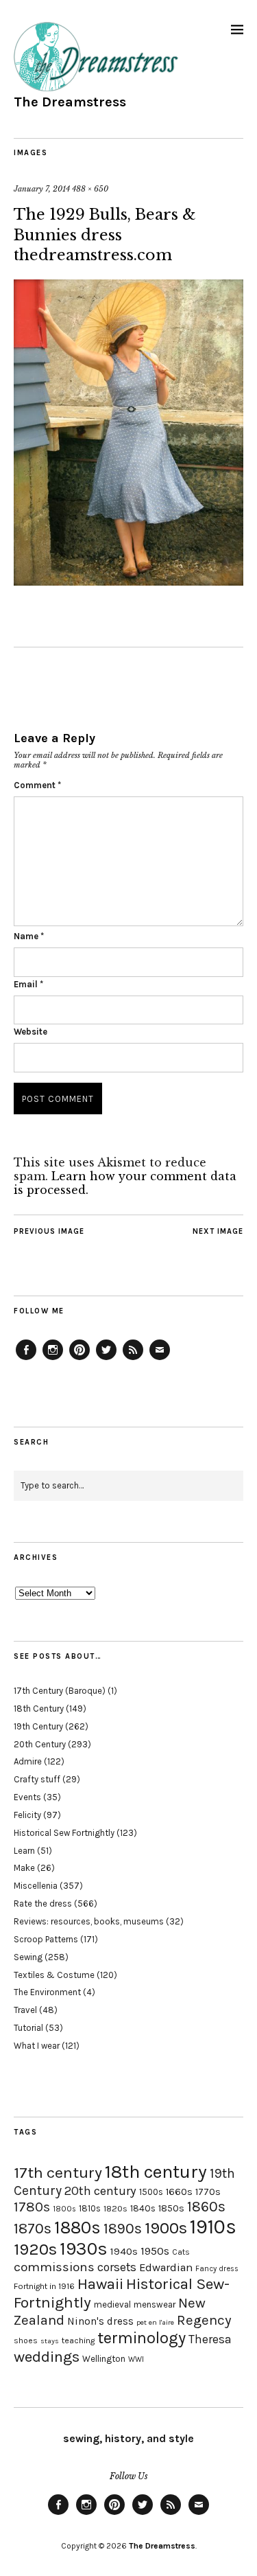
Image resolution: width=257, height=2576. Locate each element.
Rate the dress (43, 1904)
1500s (151, 2192)
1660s (179, 2192)
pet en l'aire (155, 2322)
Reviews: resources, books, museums (89, 1921)
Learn (24, 1851)
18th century (156, 2172)
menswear (155, 2304)
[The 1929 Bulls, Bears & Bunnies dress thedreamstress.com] (128, 582)
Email (28, 984)
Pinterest (79, 1359)
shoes (26, 2341)
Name (29, 936)
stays (50, 2341)
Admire (28, 1761)
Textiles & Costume (54, 1975)
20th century (100, 2191)
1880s (77, 2228)
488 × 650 (90, 189)
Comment (37, 785)
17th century (58, 2173)
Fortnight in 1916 (44, 2286)
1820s (115, 2208)
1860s (206, 2207)
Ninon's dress (100, 2321)
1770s (208, 2192)
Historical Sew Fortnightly (64, 1833)
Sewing (28, 1957)
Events (27, 1797)
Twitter (106, 1359)
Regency (204, 2320)
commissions (54, 2267)
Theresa (210, 2339)
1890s (123, 2229)
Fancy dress (217, 2269)
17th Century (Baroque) (60, 1691)
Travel (25, 2010)
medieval (112, 2304)
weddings (47, 2357)
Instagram (53, 1359)
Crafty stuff (37, 1779)
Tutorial (28, 2028)
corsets (117, 2267)
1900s (166, 2228)
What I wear (37, 2046)
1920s (35, 2249)
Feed (133, 1359)
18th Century (39, 1709)
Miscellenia (36, 1886)
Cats (181, 2252)
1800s (64, 2209)
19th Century (38, 1726)
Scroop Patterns (46, 1939)
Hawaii (100, 2284)
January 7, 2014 (42, 189)
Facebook (26, 1359)
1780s (32, 2207)
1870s (33, 2228)
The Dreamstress (70, 102)
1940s (124, 2251)
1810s (90, 2208)
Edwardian (166, 2267)
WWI (136, 2359)
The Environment (47, 1992)
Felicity (27, 1815)
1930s (84, 2249)
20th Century (40, 1744)
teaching (78, 2341)
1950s (155, 2251)
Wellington (104, 2359)
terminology (142, 2338)
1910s (213, 2227)
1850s (171, 2208)
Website (30, 1032)
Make (24, 1868)
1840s (143, 2208)
